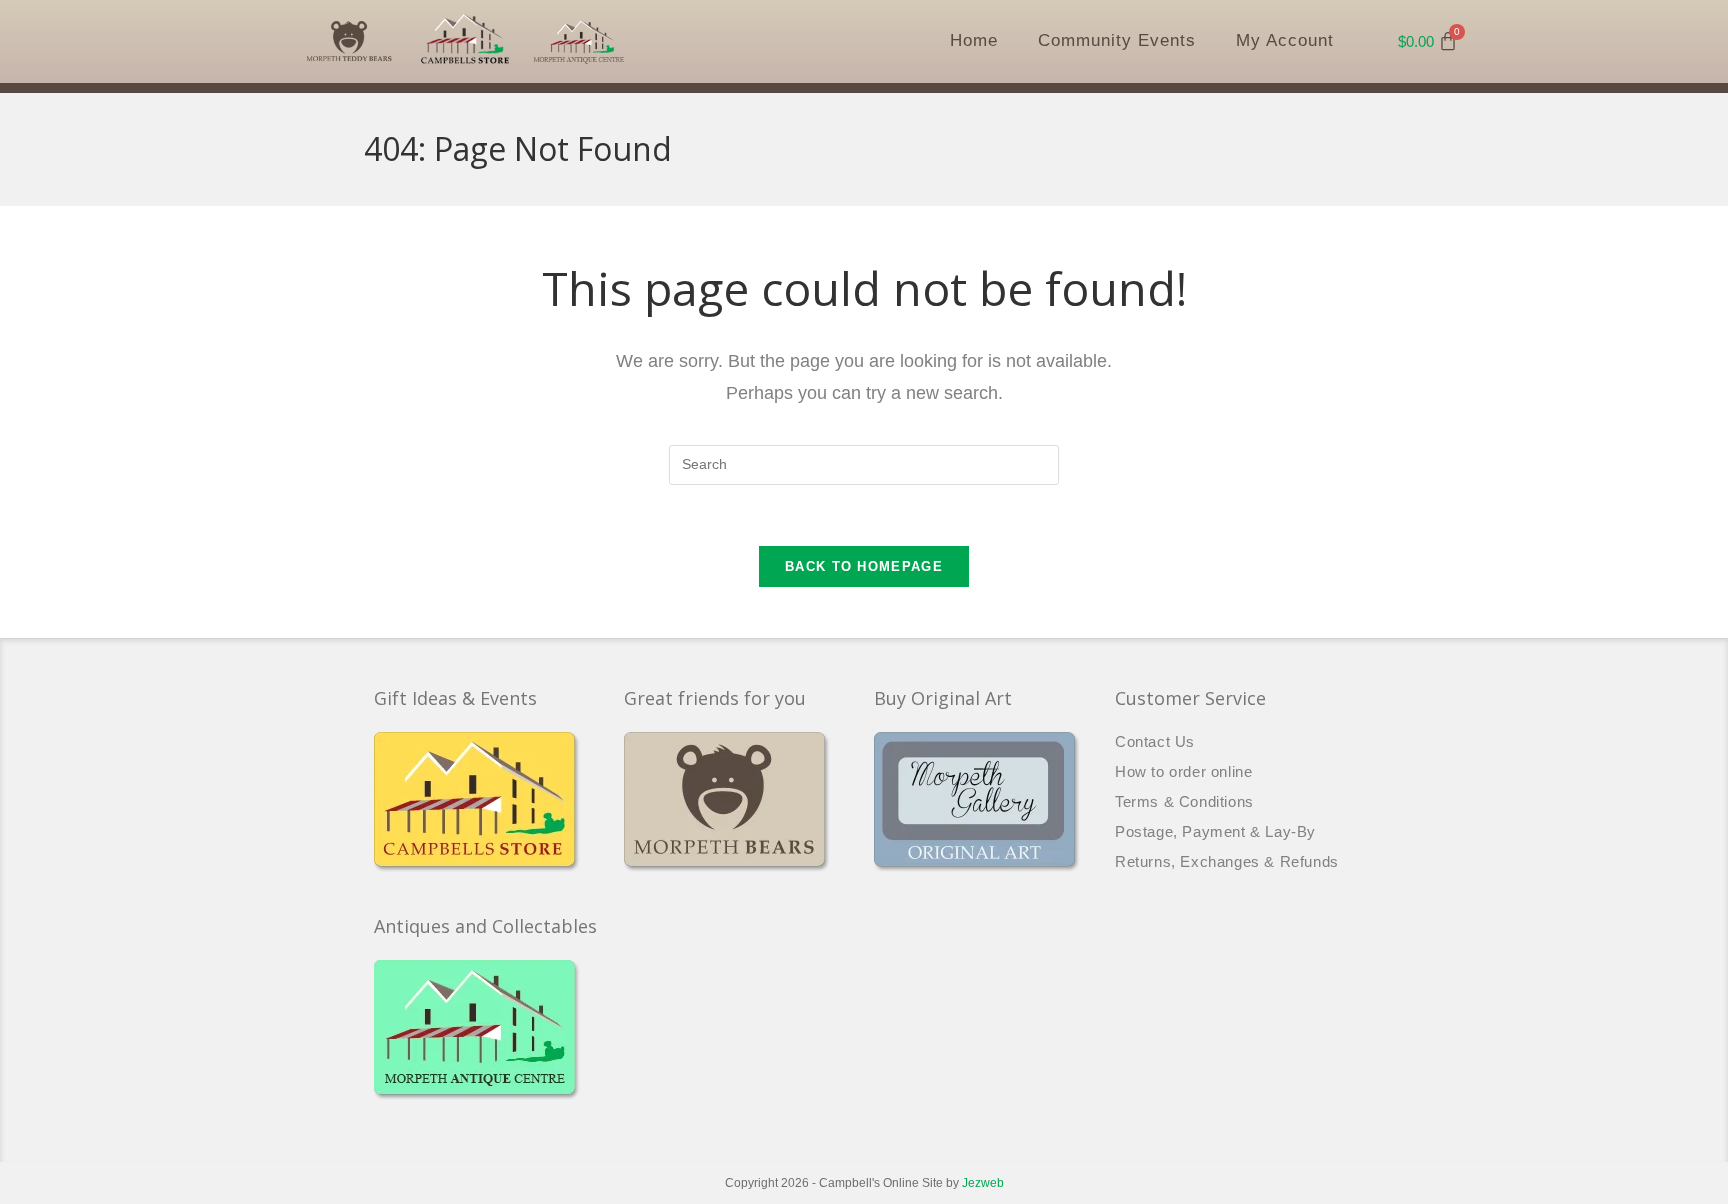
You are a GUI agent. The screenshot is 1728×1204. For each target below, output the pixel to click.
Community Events (1117, 40)
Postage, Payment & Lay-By (1215, 831)
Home (974, 40)
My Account (1285, 40)
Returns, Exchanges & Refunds (1227, 861)
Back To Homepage (864, 566)
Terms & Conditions (1184, 801)
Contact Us (1155, 741)
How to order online (1183, 771)
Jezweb (983, 1183)
